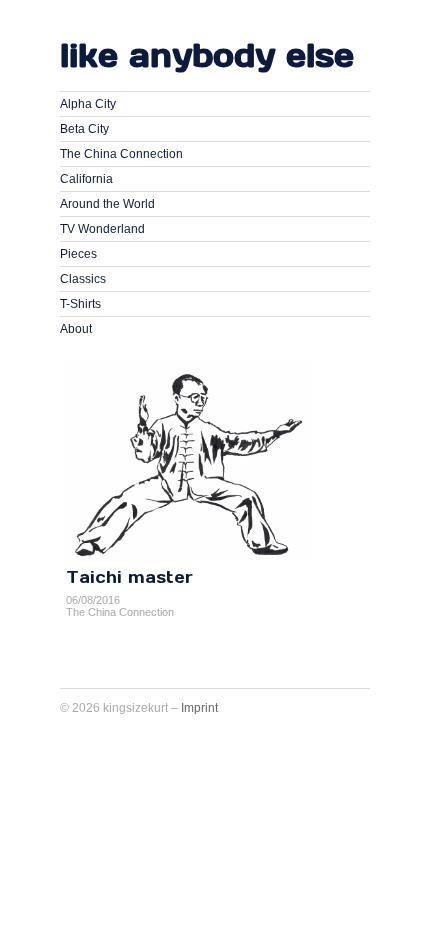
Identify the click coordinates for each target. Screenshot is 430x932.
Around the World (107, 204)
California (86, 179)
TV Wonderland (102, 229)
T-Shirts (80, 304)
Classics (83, 279)
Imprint (199, 708)
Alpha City (88, 104)
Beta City (84, 129)
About (76, 329)
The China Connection (121, 154)
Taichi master (129, 577)
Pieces (78, 254)
